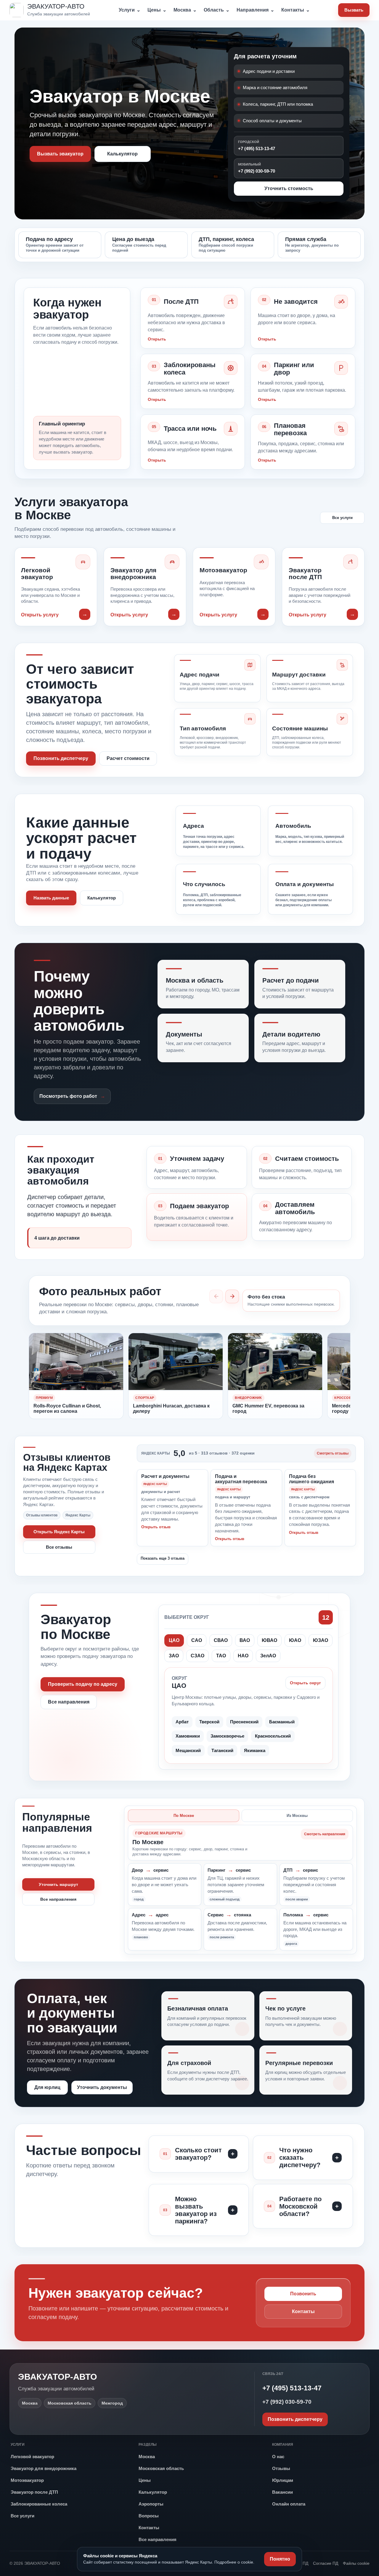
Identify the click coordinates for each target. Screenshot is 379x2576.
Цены (157, 10)
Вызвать (354, 10)
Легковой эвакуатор (32, 2457)
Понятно (280, 2559)
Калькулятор (122, 154)
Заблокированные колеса (39, 2504)
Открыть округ (305, 1683)
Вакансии (282, 2492)
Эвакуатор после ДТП (34, 2492)
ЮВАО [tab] (269, 1640)
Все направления (69, 1702)
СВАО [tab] (221, 1640)
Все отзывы (59, 1547)
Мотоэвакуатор (27, 2480)
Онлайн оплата (289, 2504)
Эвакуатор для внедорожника (44, 2468)
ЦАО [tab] (174, 1640)
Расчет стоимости (128, 758)
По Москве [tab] (184, 1816)
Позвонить (303, 2294)
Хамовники (188, 1736)
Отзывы (281, 2468)
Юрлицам (283, 2480)
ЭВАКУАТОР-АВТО (58, 2377)
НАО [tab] (243, 1656)
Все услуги (342, 518)
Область (217, 10)
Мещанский (188, 1750)
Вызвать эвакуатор (60, 154)
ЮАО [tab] (295, 1640)
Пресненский (244, 1722)
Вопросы (149, 2516)
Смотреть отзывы (333, 1453)
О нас (278, 2457)
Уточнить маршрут (58, 1884)
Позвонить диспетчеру (61, 758)
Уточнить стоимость (289, 188)
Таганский (222, 1750)
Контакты (296, 10)
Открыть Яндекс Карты (59, 1532)
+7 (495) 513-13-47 (257, 146)
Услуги (130, 10)
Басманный (282, 1722)
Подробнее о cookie (234, 2562)
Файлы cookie (356, 2563)
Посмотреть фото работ (68, 1096)
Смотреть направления (325, 1834)
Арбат (182, 1722)
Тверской (209, 1722)
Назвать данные (51, 898)
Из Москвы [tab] (297, 1816)
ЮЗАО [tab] (321, 1640)
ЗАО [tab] (174, 1656)
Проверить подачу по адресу (83, 1684)
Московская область (161, 2468)
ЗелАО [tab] (268, 1656)
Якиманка (255, 1750)
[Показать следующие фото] (232, 1296)
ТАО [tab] (221, 1656)
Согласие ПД (326, 2563)
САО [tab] (197, 1640)
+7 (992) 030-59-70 (257, 168)
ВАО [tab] (245, 1640)
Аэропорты (151, 2504)
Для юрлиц (47, 2087)
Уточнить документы (102, 2087)
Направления (255, 10)
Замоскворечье (227, 1736)
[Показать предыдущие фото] (216, 1296)
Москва (185, 10)
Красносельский (273, 1736)
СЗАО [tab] (197, 1656)
